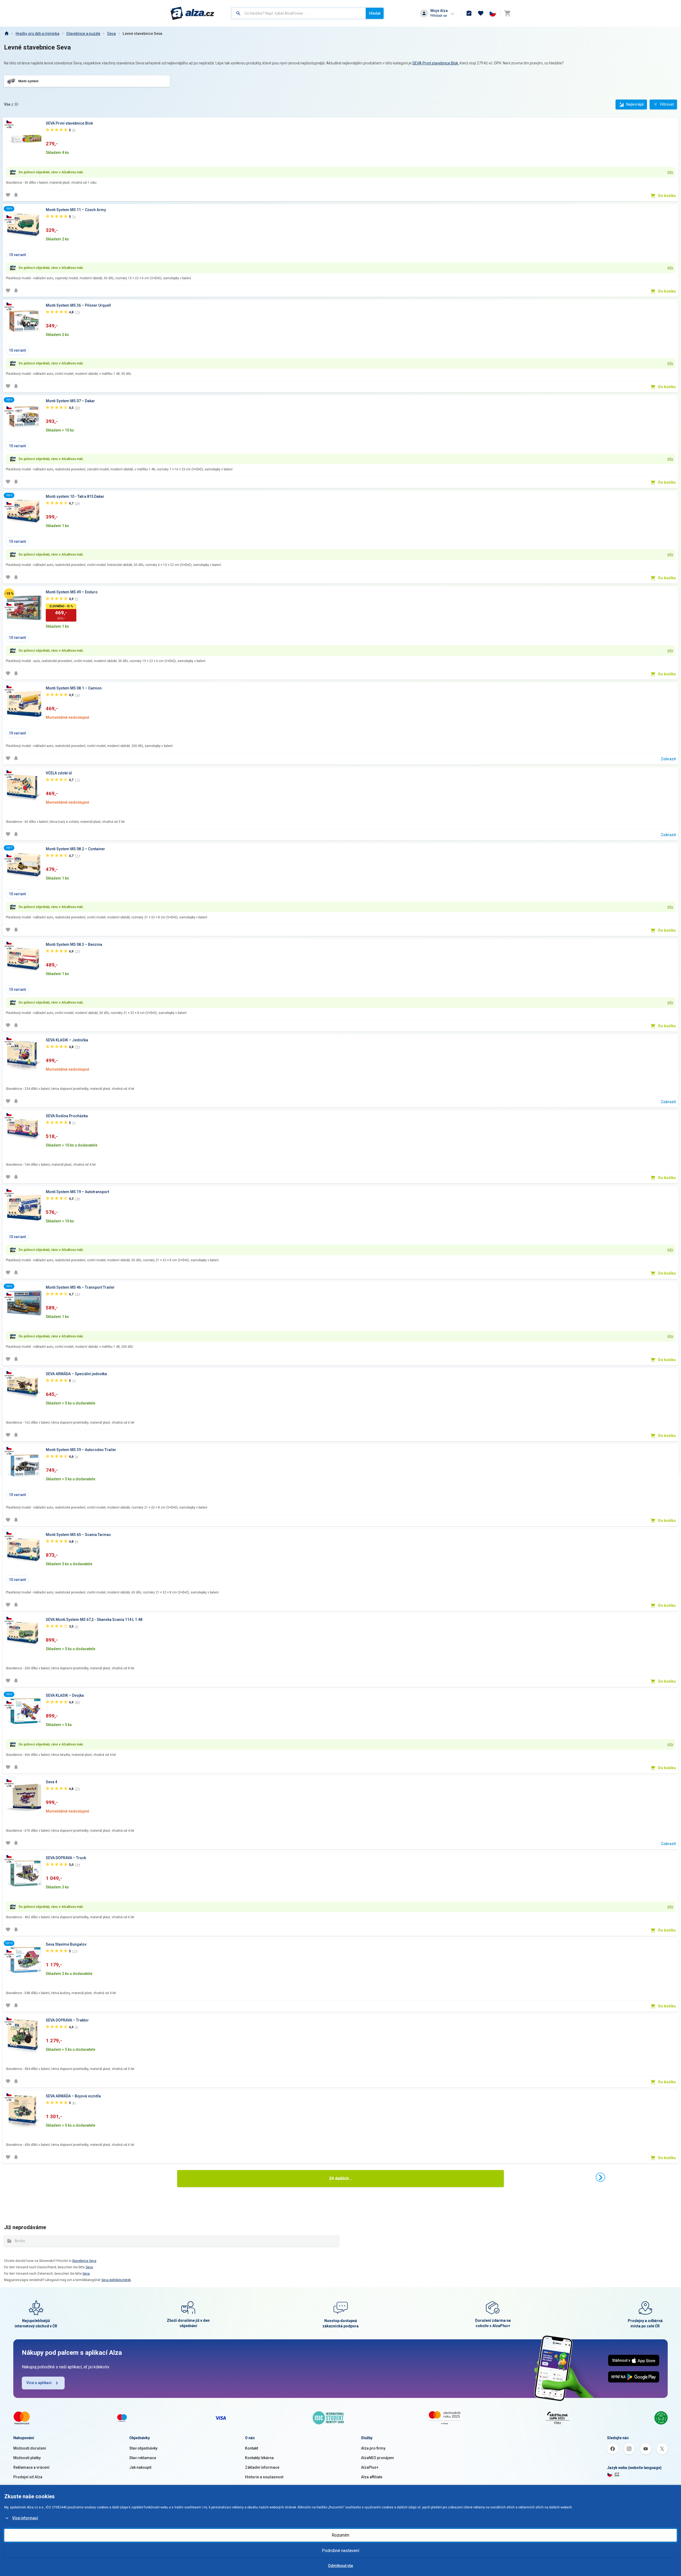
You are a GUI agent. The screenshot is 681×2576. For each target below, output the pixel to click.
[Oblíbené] (481, 13)
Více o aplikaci (39, 2383)
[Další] (600, 2177)
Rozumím (340, 2535)
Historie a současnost (264, 2477)
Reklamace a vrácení (31, 2467)
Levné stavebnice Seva (142, 34)
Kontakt (252, 2448)
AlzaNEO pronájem (377, 2458)
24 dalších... (340, 2178)
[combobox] (299, 13)
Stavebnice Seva (84, 2261)
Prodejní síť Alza (28, 2477)
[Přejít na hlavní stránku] (192, 13)
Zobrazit (668, 759)
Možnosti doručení (30, 2448)
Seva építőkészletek (116, 2280)
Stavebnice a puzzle (83, 34)
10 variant (17, 255)
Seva (111, 34)
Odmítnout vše (340, 2566)
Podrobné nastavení (340, 2551)
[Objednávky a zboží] (469, 13)
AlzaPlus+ (370, 2467)
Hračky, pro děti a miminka (38, 34)
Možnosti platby (27, 2458)
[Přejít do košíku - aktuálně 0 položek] (507, 13)
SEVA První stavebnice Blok (435, 63)
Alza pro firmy (373, 2448)
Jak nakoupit (140, 2467)
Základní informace (262, 2467)
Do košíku (667, 196)
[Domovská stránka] (6, 34)
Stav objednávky (143, 2448)
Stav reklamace (143, 2458)
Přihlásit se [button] (439, 16)
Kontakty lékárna (259, 2458)
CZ (617, 2474)
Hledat (375, 13)
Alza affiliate (372, 2477)
